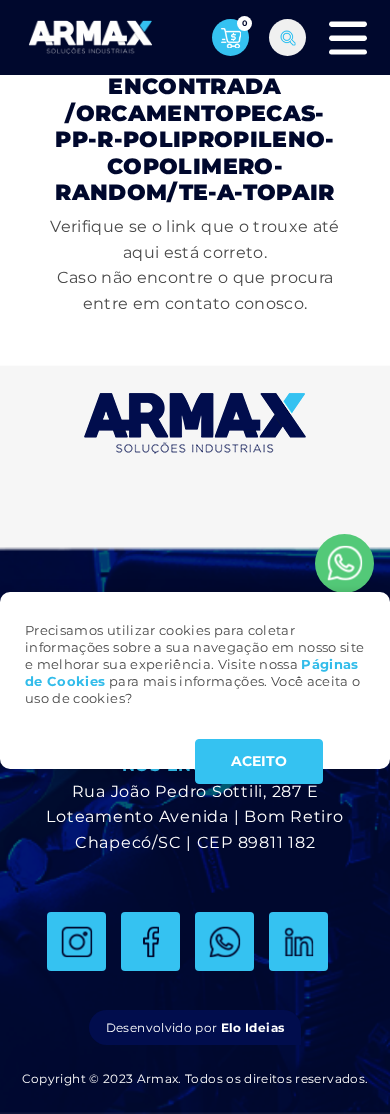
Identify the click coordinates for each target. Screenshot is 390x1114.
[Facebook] (150, 941)
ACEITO (259, 761)
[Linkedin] (298, 941)
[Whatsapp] (344, 563)
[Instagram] (76, 941)
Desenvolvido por (195, 1027)
